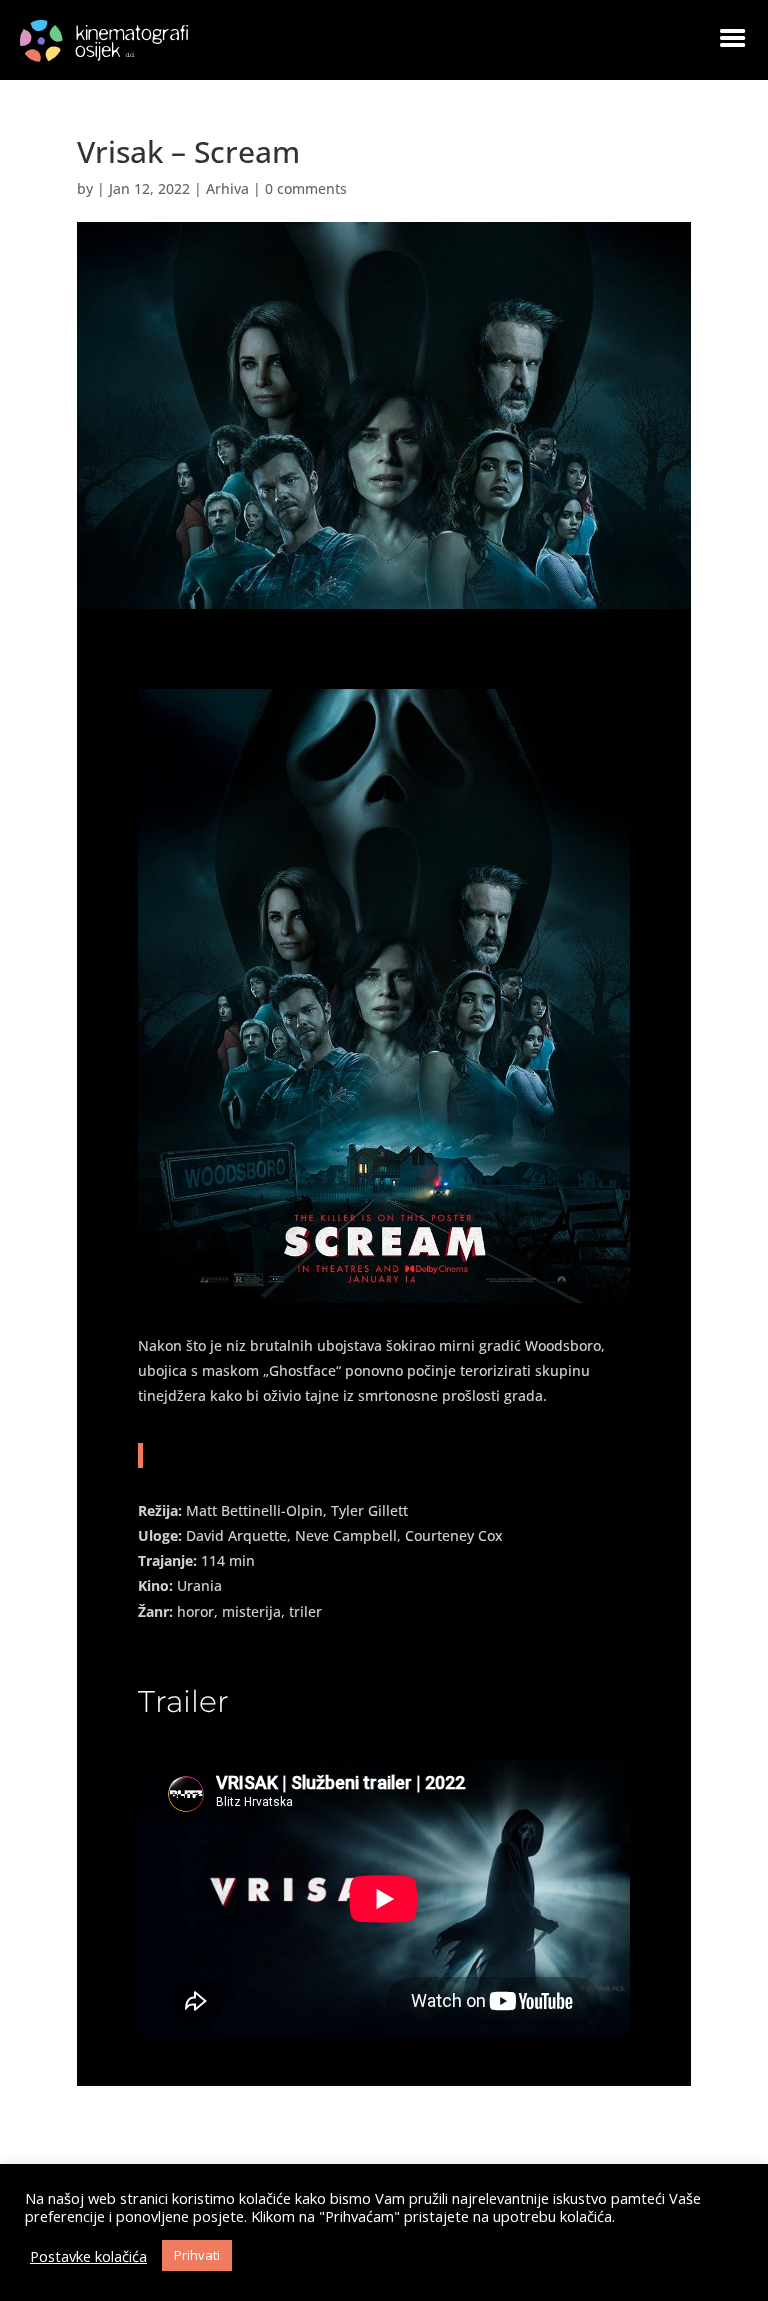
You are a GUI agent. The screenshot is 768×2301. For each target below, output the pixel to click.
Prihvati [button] (197, 2255)
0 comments (306, 188)
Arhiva (227, 188)
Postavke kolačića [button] (88, 2256)
